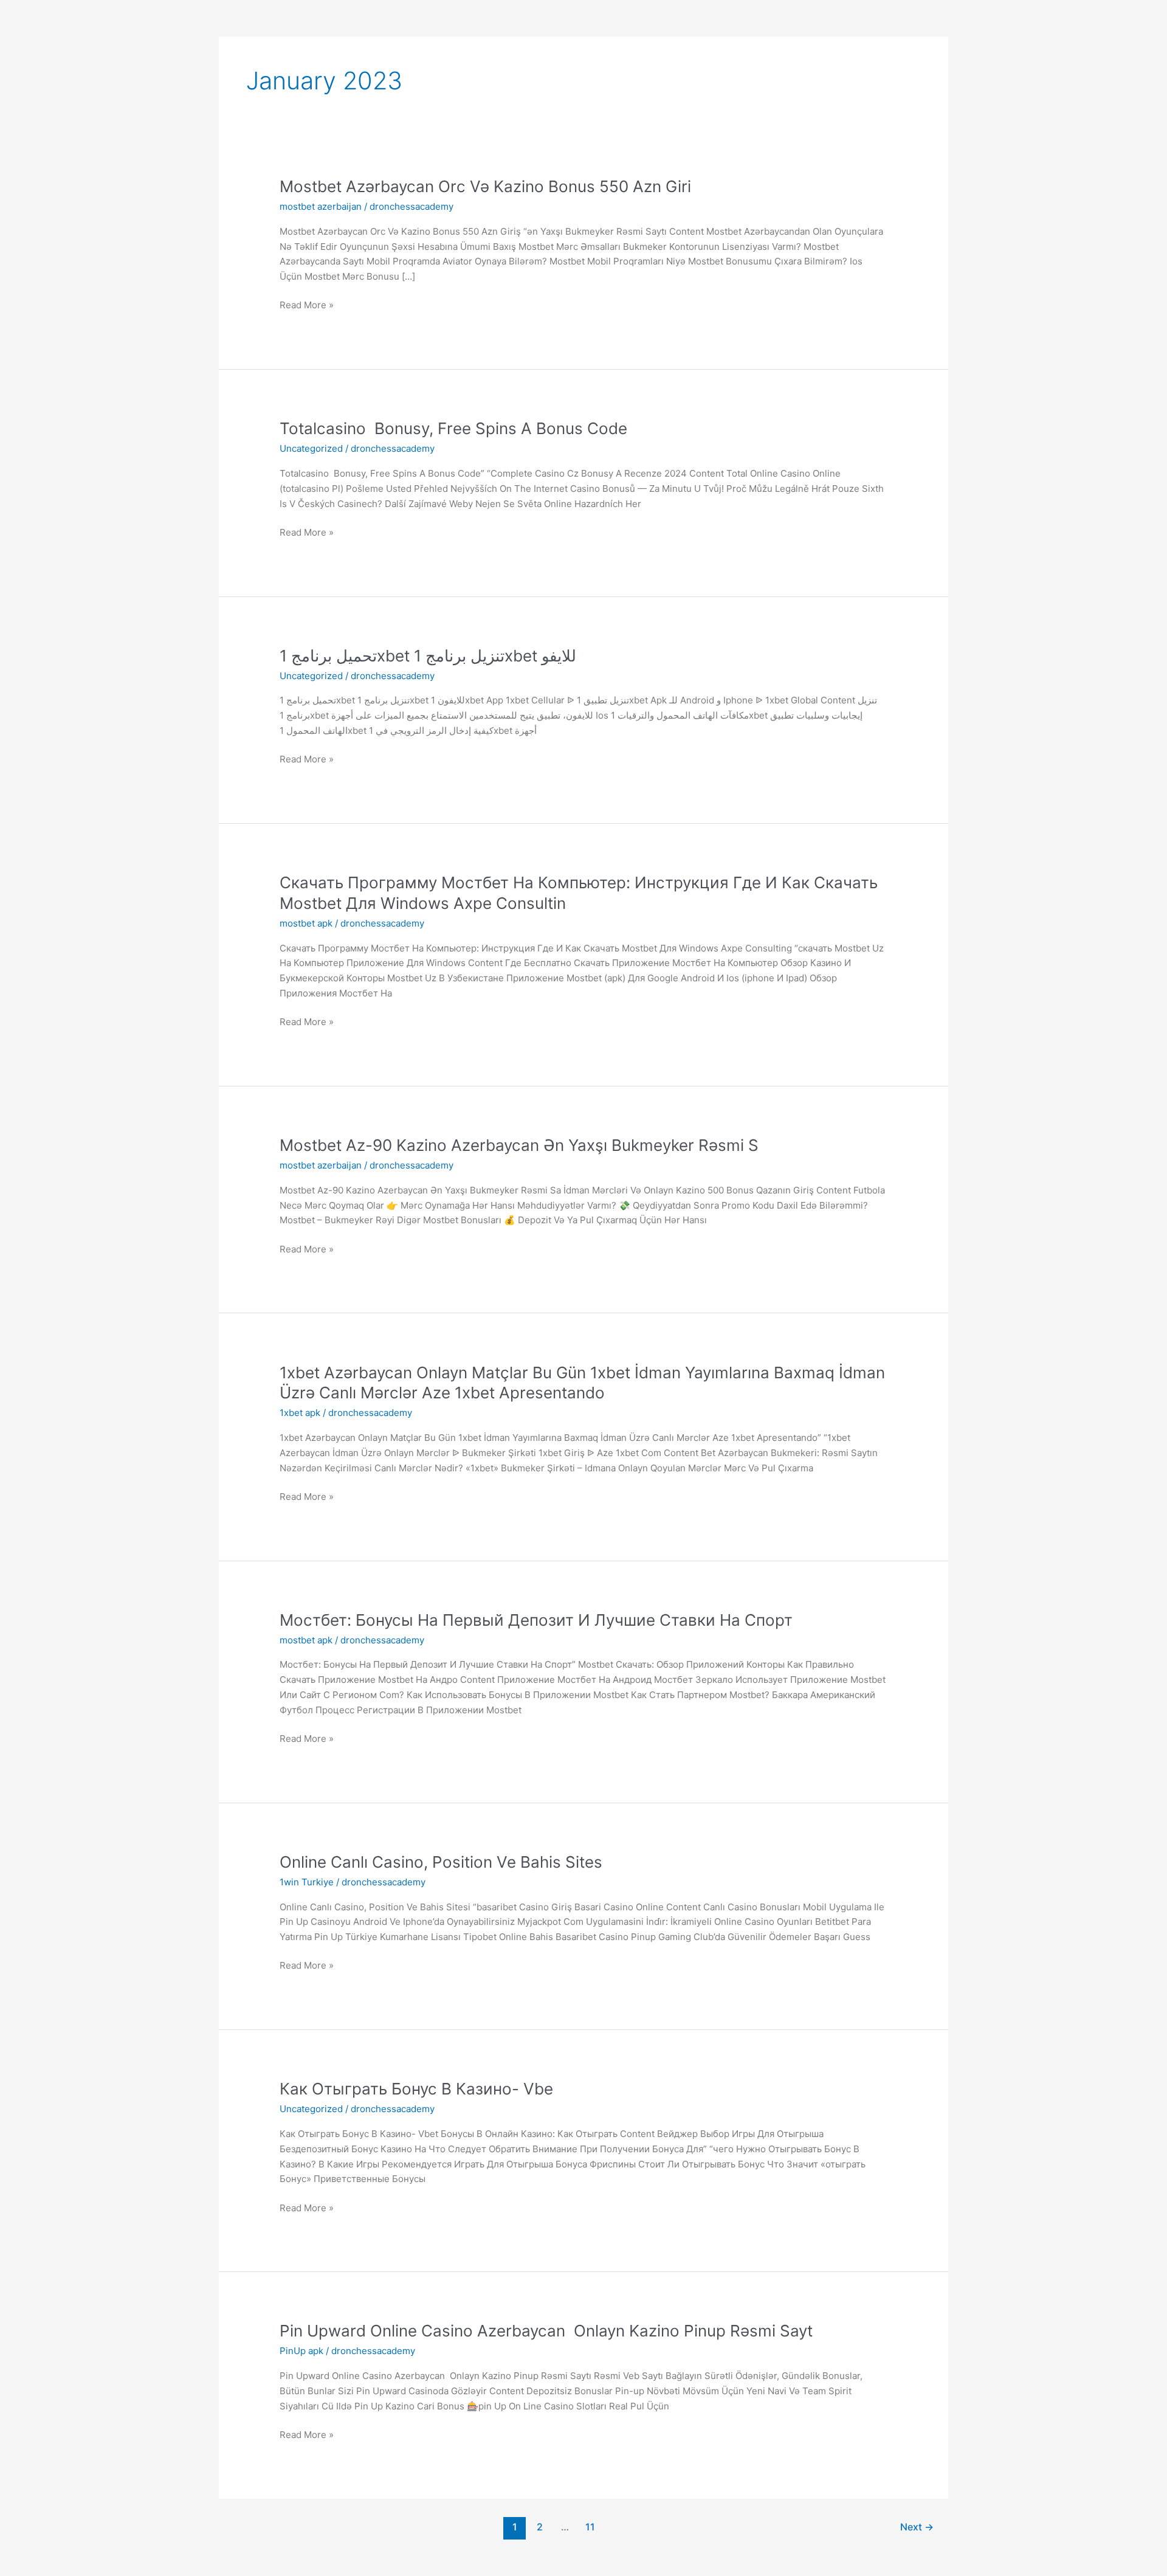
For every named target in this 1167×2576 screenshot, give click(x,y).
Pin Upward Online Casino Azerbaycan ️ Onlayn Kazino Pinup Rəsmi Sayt (546, 2331)
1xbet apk (300, 1413)
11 (590, 2527)
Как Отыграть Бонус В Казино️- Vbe (416, 2089)
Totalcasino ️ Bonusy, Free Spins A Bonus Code (453, 428)
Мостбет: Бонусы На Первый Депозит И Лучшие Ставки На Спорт (536, 1620)
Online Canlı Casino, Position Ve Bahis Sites (441, 1862)
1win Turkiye (307, 1882)
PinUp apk (301, 2351)
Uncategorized (311, 448)
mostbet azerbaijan (321, 206)
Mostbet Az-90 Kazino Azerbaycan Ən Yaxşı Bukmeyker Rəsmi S (519, 1145)
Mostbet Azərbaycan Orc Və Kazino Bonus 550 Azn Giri (485, 186)
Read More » (307, 304)
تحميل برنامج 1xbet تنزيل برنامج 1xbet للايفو (428, 656)
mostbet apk (306, 923)
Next (917, 2527)
